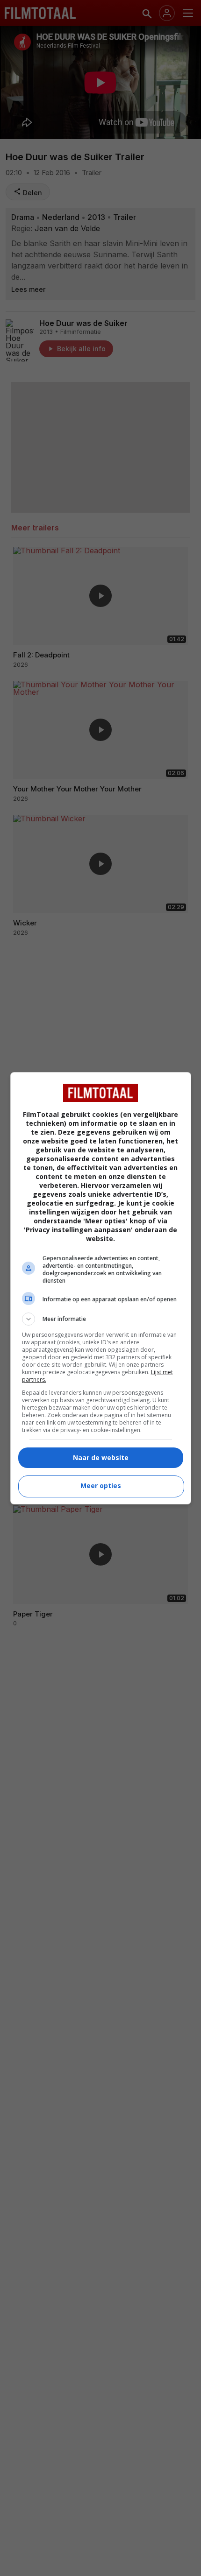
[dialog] (101, 1288)
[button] (101, 1319)
